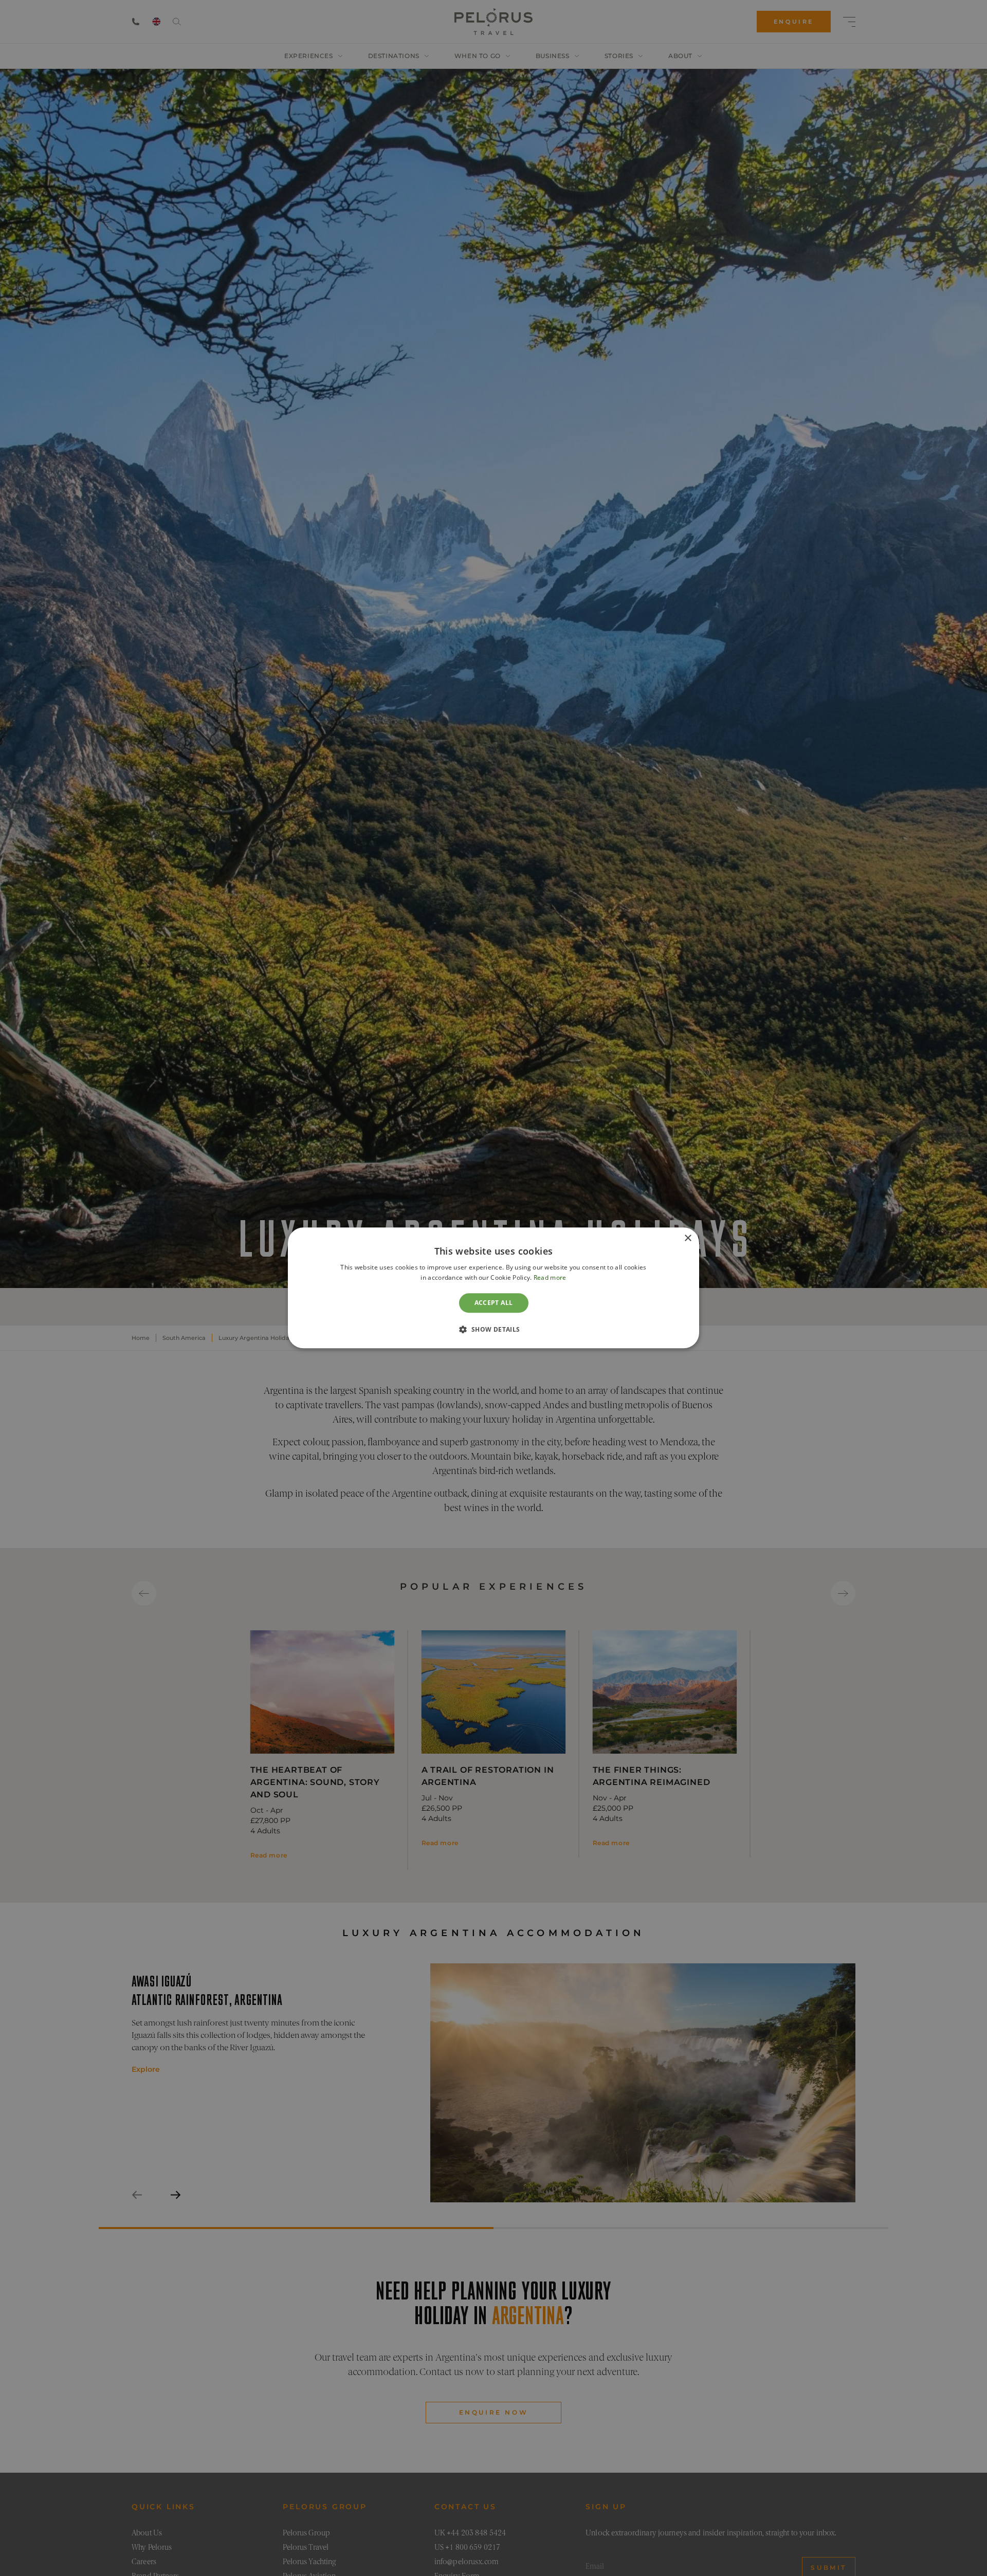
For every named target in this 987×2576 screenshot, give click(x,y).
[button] (493, 1330)
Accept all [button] (494, 1303)
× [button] (688, 1238)
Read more (550, 1278)
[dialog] (493, 1288)
